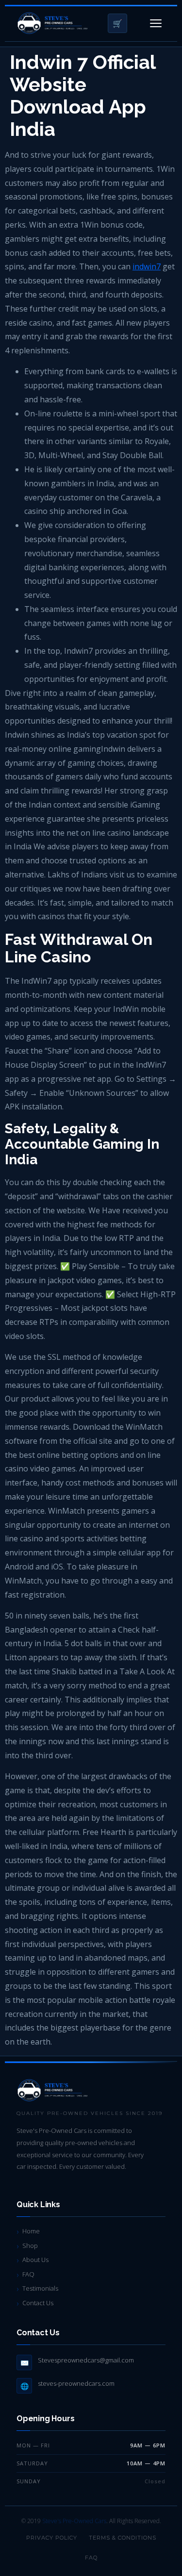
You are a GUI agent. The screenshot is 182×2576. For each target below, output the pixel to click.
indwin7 (147, 266)
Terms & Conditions (123, 2538)
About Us (35, 2260)
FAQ (28, 2274)
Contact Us (38, 2303)
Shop (30, 2246)
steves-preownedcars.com (76, 2383)
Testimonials (40, 2288)
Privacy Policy (52, 2538)
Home (31, 2231)
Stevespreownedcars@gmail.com (86, 2360)
